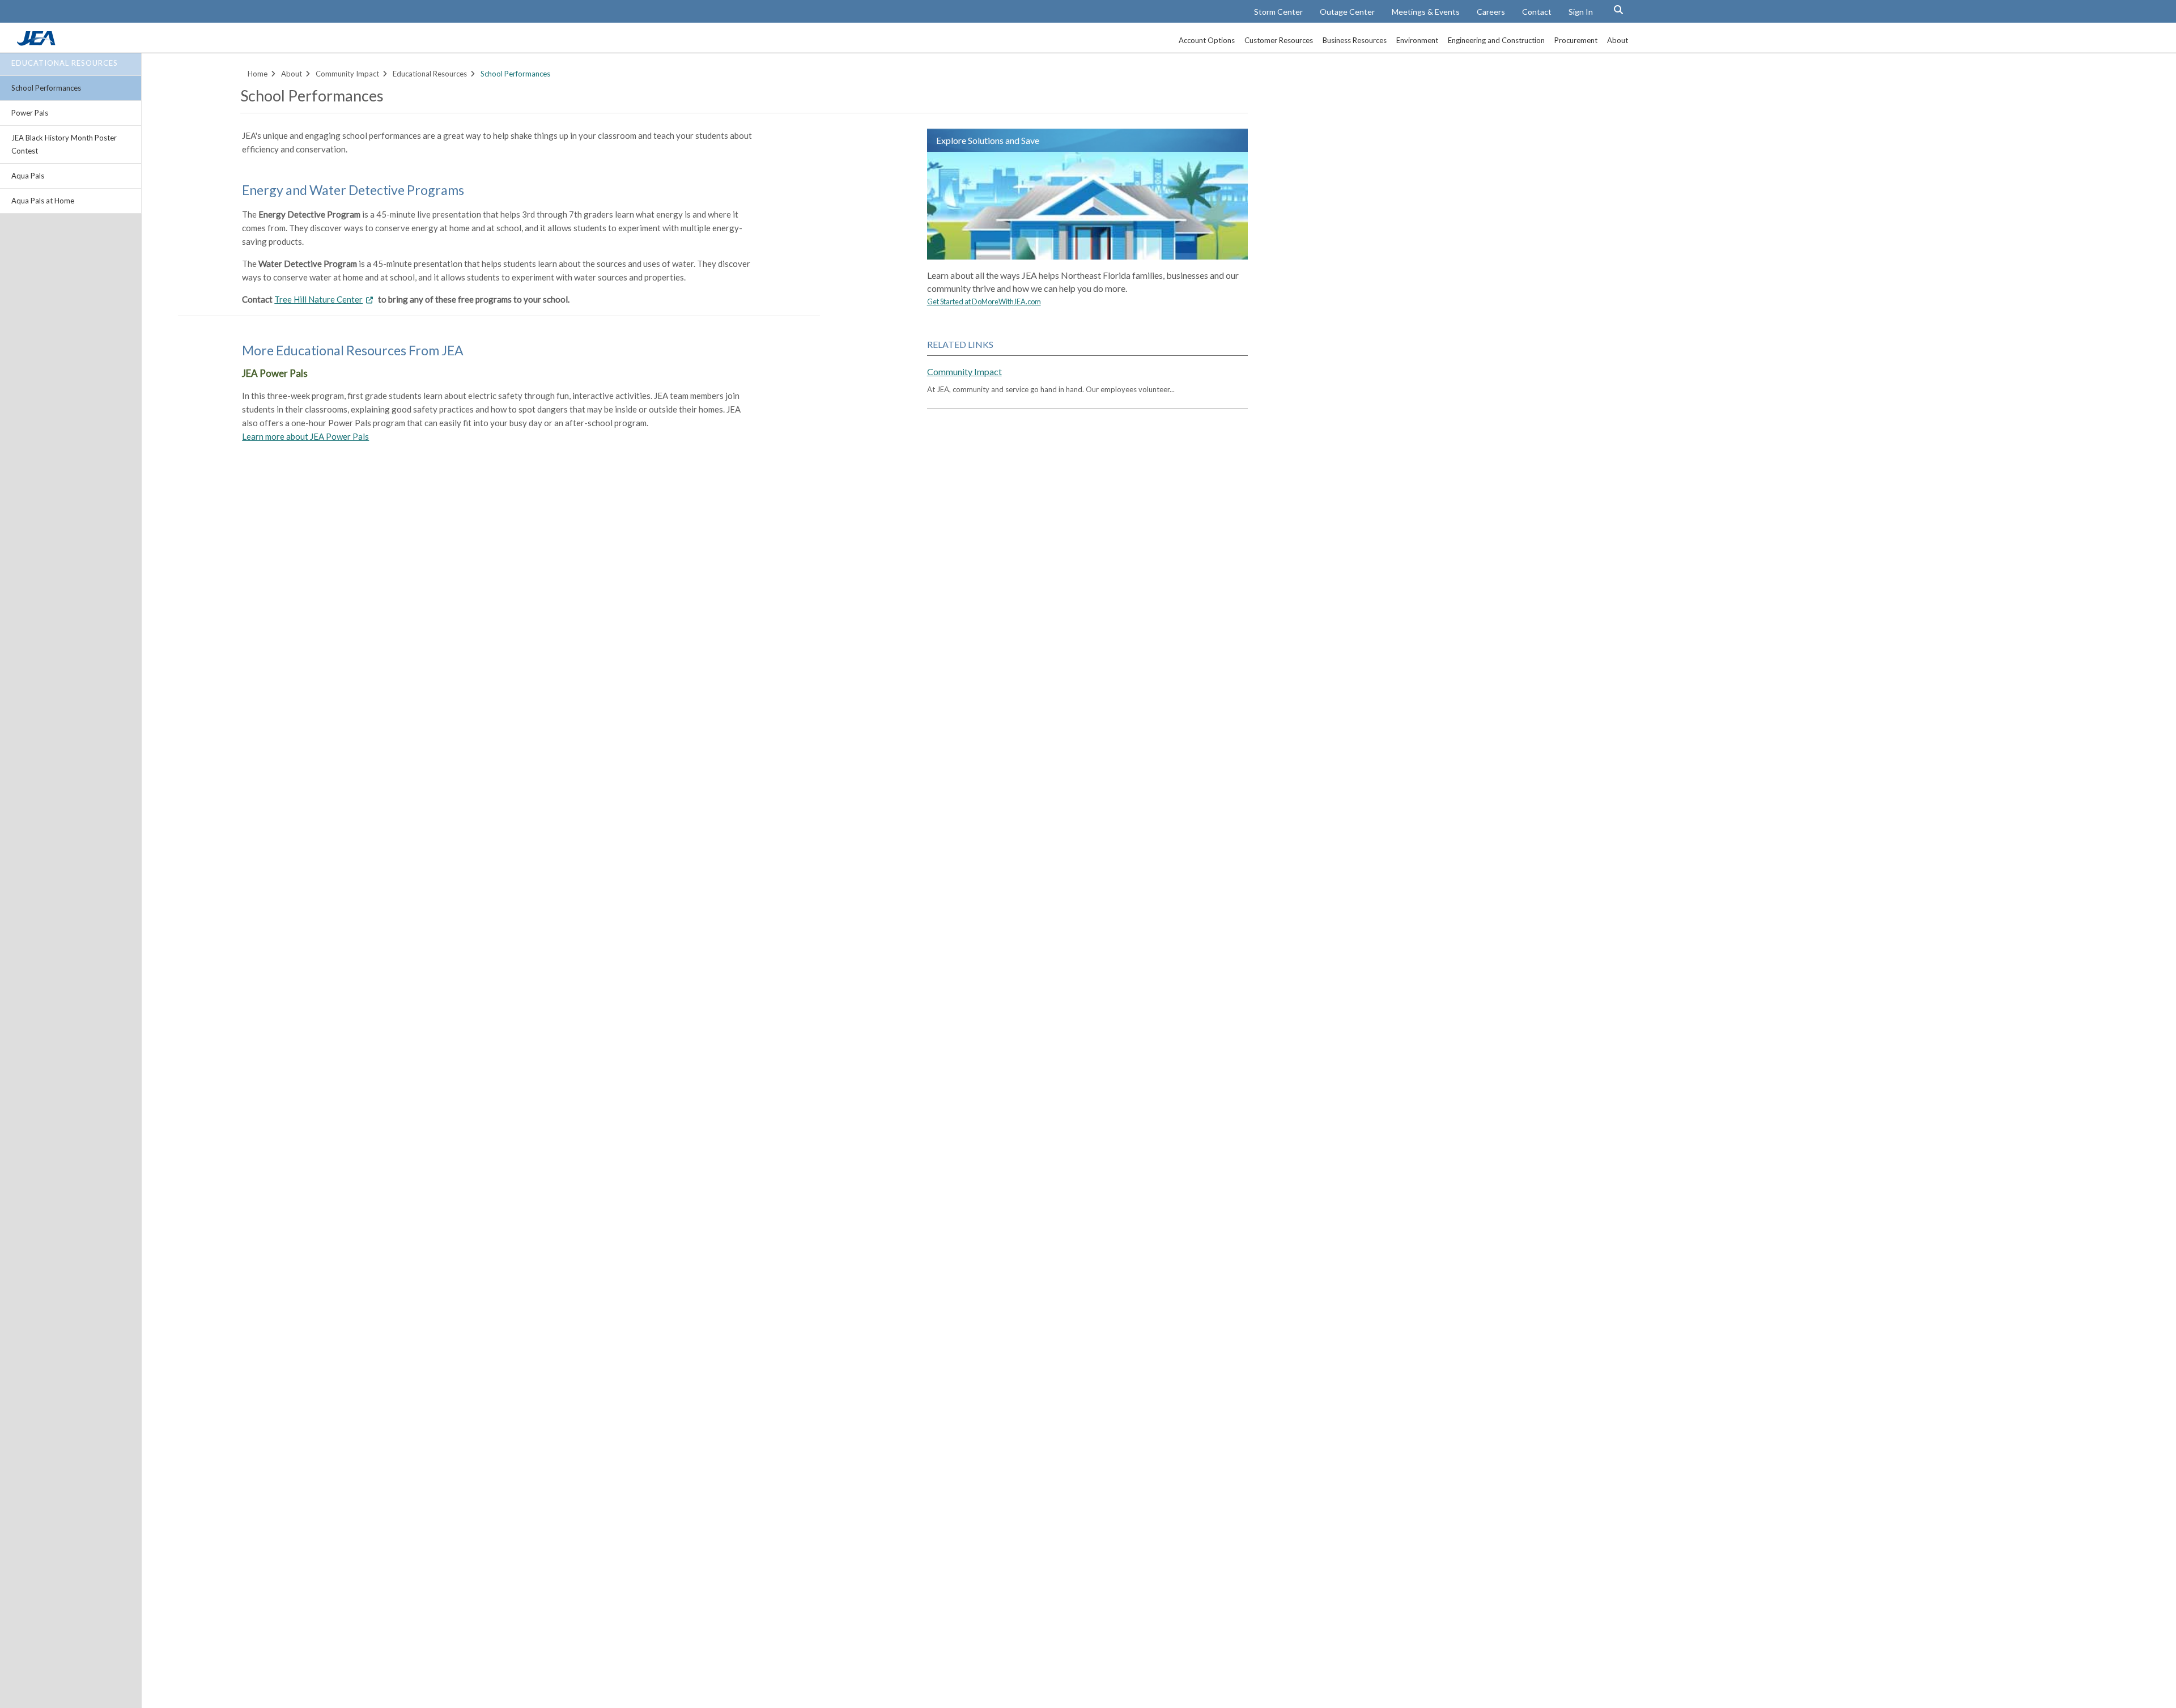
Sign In (1581, 12)
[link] (37, 43)
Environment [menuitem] (1417, 40)
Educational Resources (65, 63)
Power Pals (30, 113)
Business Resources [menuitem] (1355, 40)
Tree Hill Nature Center (318, 299)
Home (258, 74)
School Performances (46, 88)
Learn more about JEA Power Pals (305, 436)
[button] (1618, 10)
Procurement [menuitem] (1576, 40)
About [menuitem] (1618, 40)
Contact (1537, 12)
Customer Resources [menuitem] (1279, 40)
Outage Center (1347, 12)
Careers (1491, 12)
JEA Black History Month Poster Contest (64, 144)
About (292, 74)
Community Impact (347, 74)
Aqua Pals (28, 176)
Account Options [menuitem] (1207, 40)
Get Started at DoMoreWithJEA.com (984, 301)
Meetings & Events (1426, 12)
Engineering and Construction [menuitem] (1496, 40)
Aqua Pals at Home (43, 201)
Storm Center (1278, 12)
